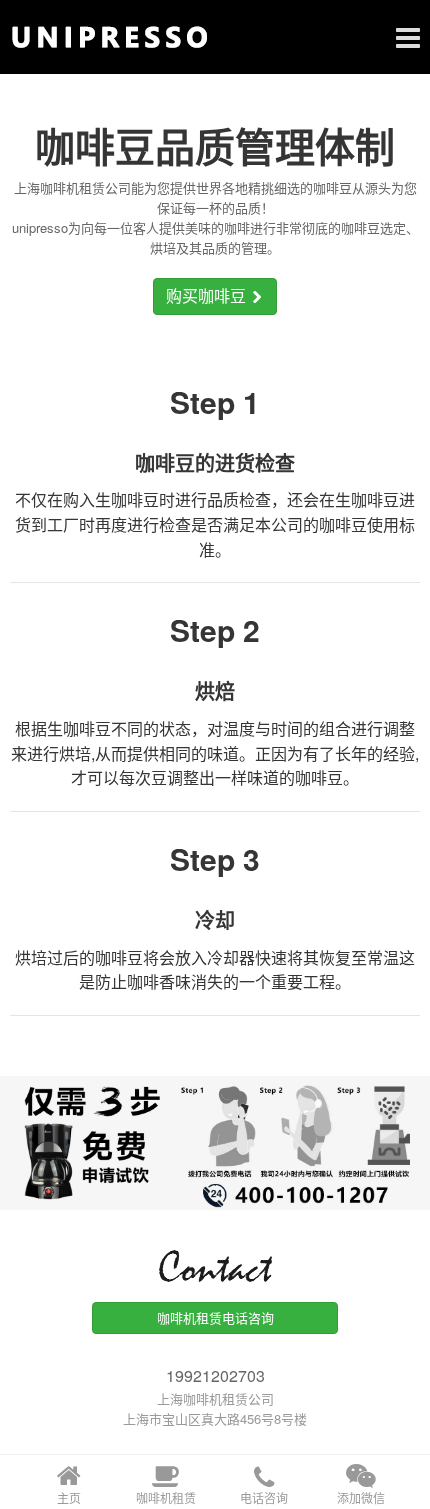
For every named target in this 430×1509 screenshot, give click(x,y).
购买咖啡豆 (208, 295)
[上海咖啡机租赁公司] (215, 37)
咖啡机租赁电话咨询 (215, 1317)
